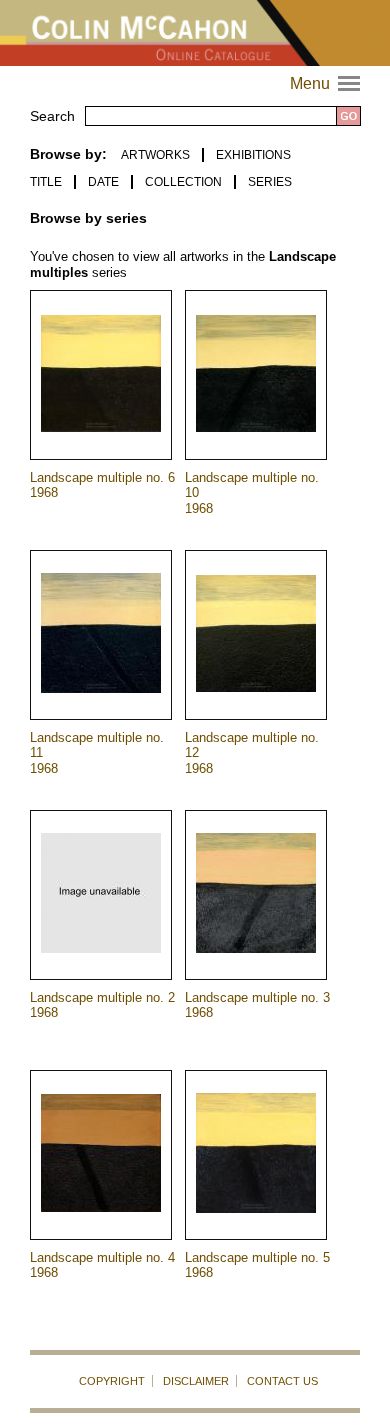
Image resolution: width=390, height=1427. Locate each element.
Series (270, 182)
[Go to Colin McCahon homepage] (195, 33)
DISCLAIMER (196, 1381)
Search (52, 116)
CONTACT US (282, 1381)
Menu (327, 83)
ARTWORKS (155, 155)
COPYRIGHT (112, 1381)
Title (46, 182)
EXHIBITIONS (253, 155)
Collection (183, 182)
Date (103, 182)
